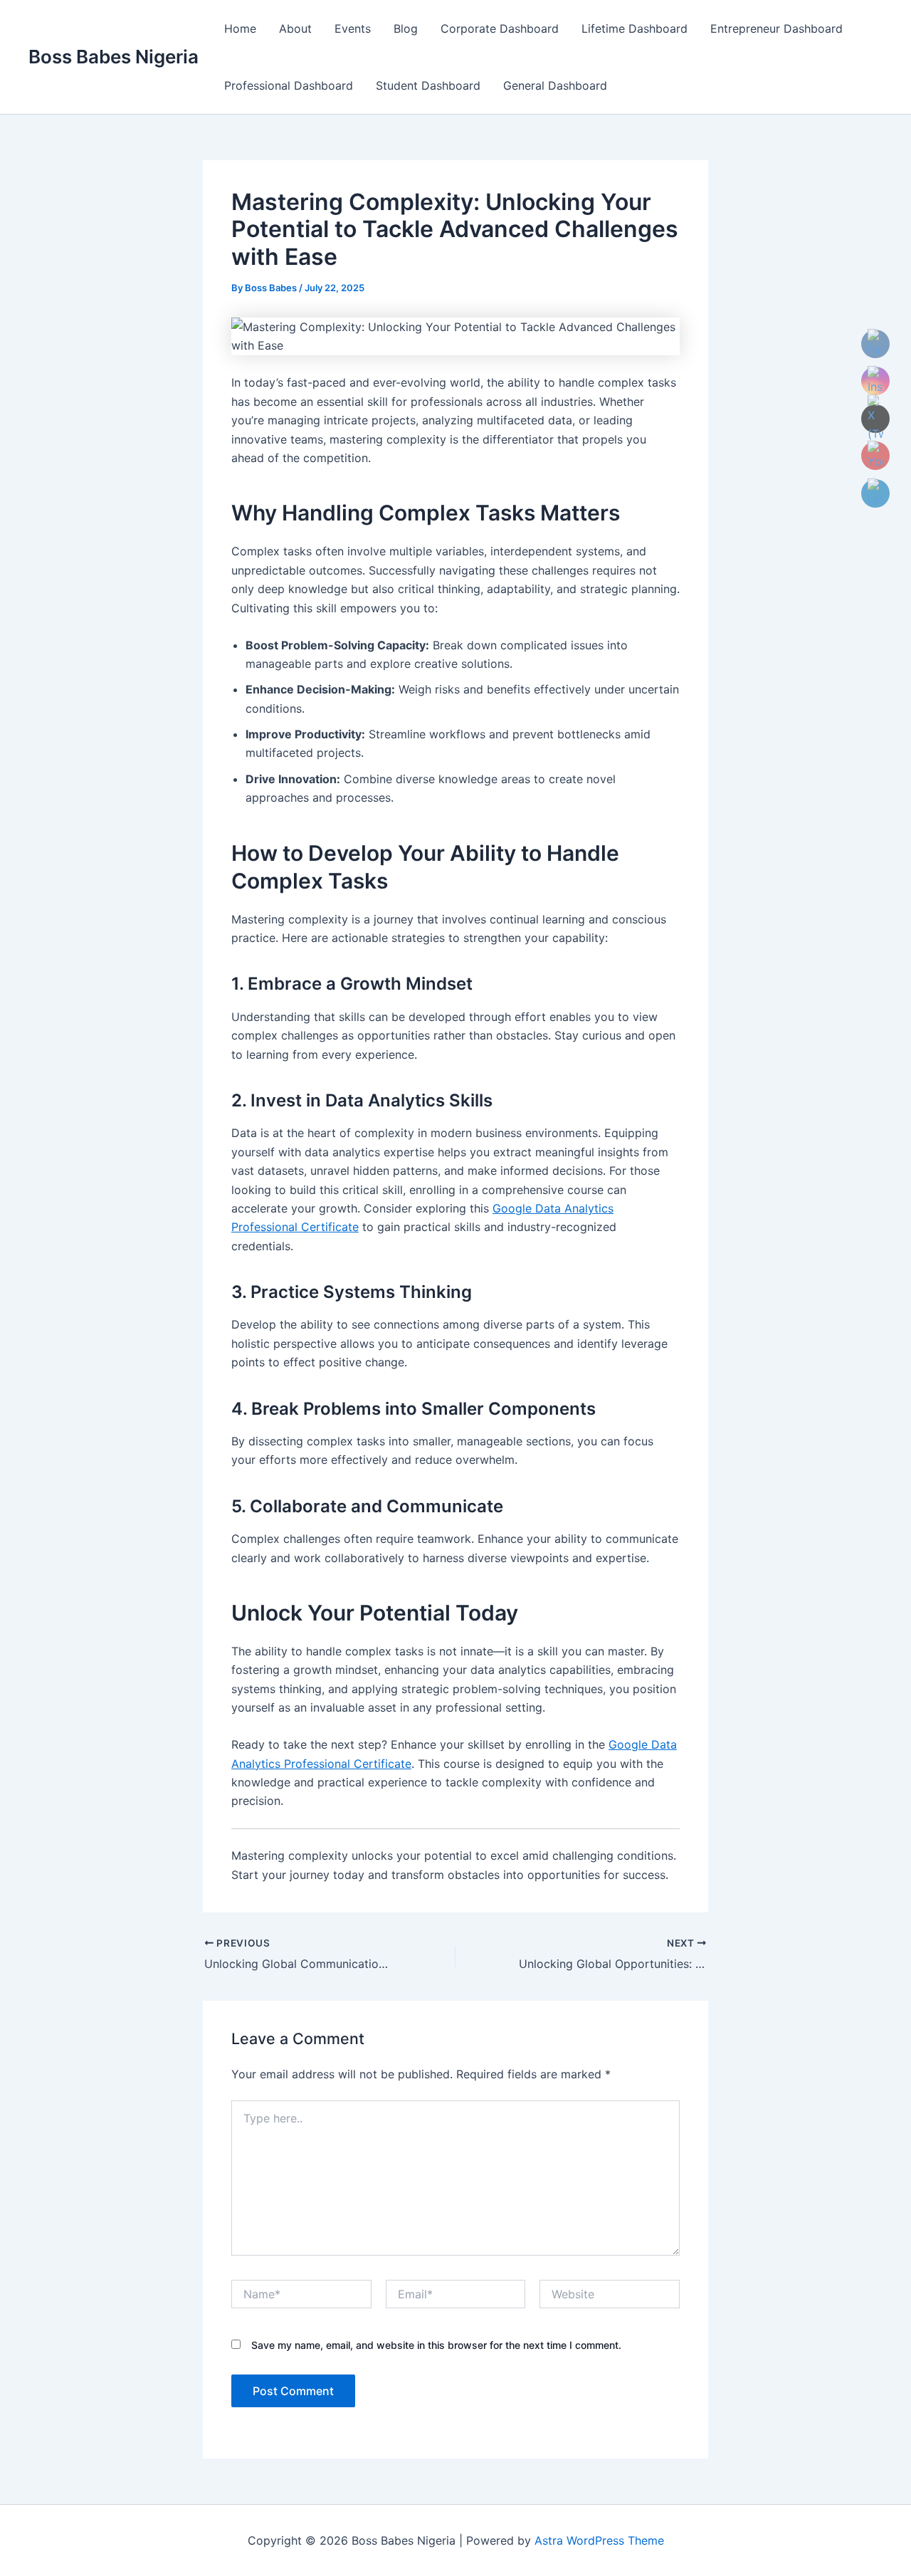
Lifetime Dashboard (634, 28)
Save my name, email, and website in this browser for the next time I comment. (436, 2345)
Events (353, 28)
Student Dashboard (428, 85)
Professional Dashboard (289, 85)
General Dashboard (555, 85)
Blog (406, 28)
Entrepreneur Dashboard (776, 28)
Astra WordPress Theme (599, 2540)
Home (240, 28)
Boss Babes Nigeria (114, 57)
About (295, 28)
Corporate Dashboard (500, 28)
